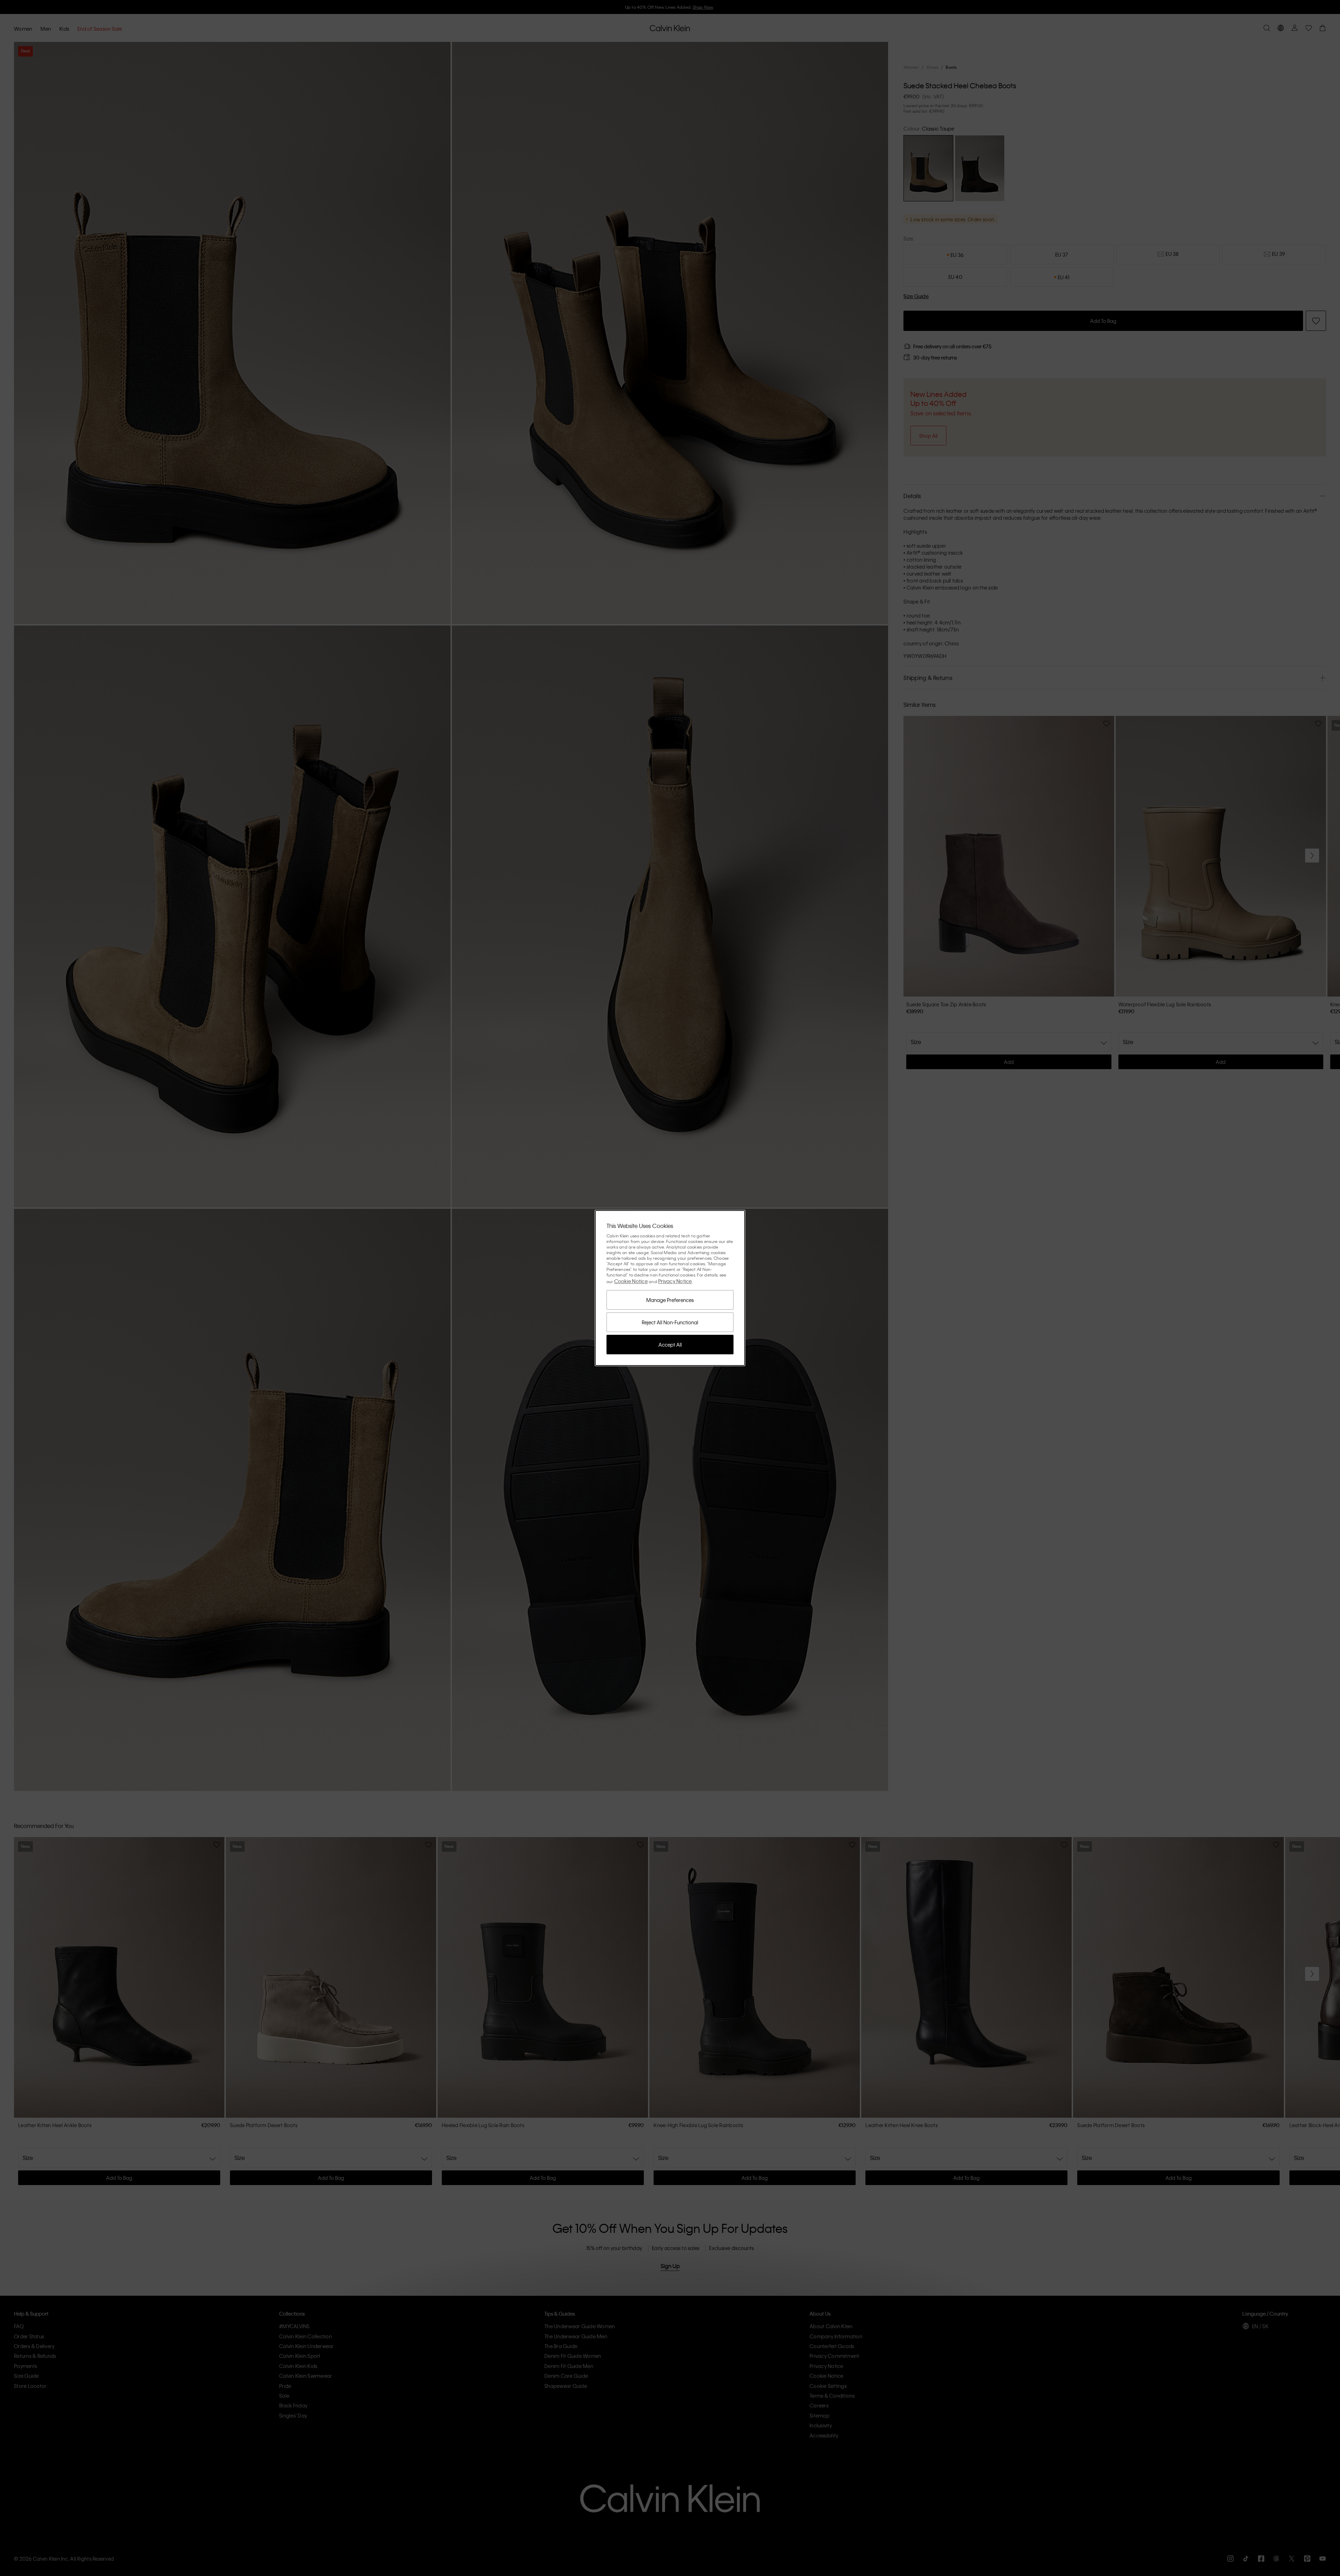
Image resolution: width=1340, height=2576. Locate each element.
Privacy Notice (675, 1281)
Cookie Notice (631, 1281)
